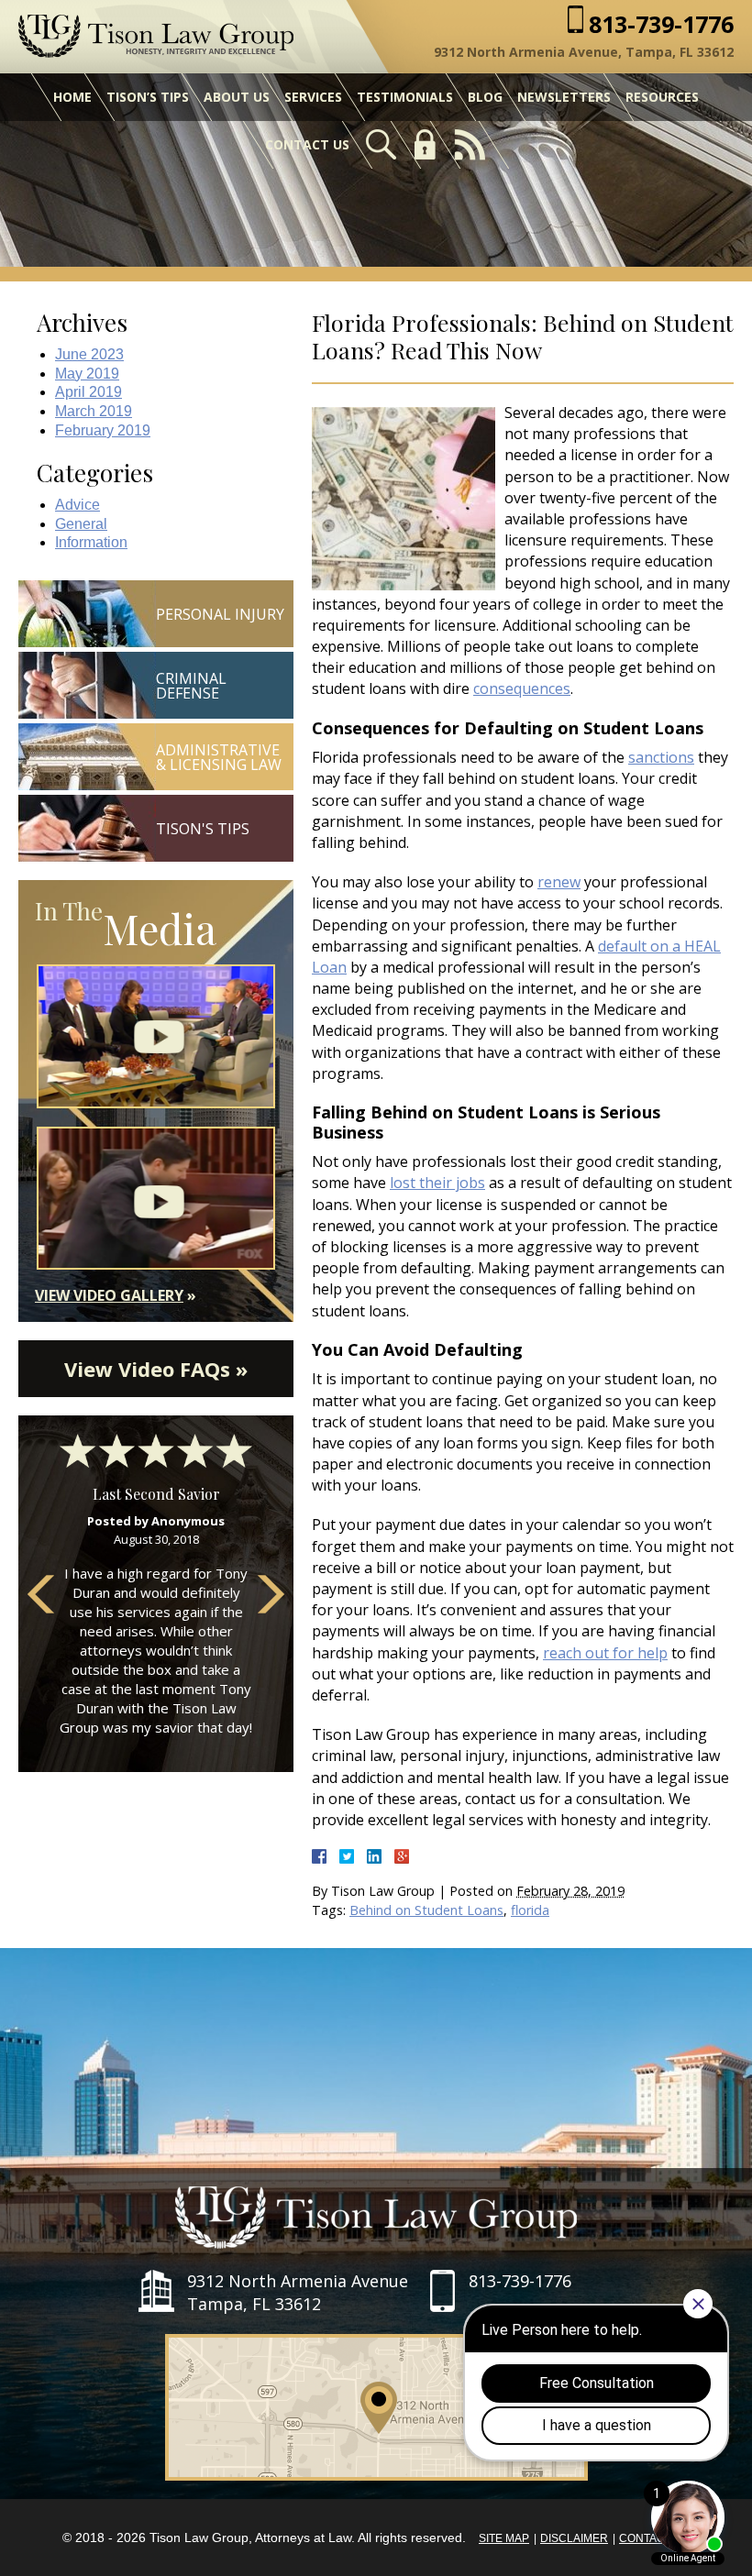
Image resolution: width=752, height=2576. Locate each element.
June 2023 (89, 354)
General (81, 524)
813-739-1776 (661, 24)
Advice (77, 505)
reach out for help (605, 1653)
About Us (237, 97)
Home (72, 97)
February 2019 (103, 430)
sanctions (661, 757)
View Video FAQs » (156, 1369)
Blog (485, 97)
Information (91, 542)
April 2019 (88, 392)
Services (313, 97)
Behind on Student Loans (426, 1910)
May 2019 (87, 374)
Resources (662, 97)
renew (559, 882)
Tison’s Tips (148, 97)
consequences (522, 688)
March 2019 (94, 411)
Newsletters (564, 97)
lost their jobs (437, 1183)
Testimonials (405, 97)
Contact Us (307, 144)
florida (530, 1910)
